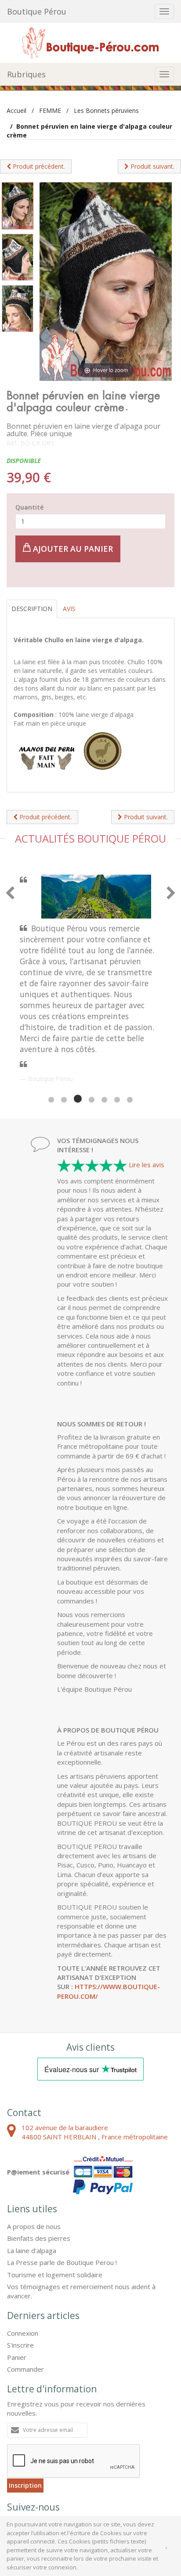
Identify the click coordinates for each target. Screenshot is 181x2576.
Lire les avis (147, 1092)
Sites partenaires (106, 2490)
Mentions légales (52, 2490)
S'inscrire (20, 2272)
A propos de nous (34, 2154)
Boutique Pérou (37, 11)
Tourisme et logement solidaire (55, 2202)
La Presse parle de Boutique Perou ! (62, 2190)
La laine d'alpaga (32, 2178)
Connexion (23, 2261)
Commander (25, 2297)
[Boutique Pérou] (90, 42)
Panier (17, 2285)
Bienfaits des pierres (39, 2166)
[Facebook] (18, 2454)
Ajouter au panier (72, 549)
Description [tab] (32, 609)
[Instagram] (63, 2454)
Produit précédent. (38, 166)
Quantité (29, 507)
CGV (14, 2490)
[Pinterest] (40, 2454)
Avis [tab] (69, 609)
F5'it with (158, 2498)
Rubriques (26, 74)
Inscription (25, 2413)
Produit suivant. (152, 166)
